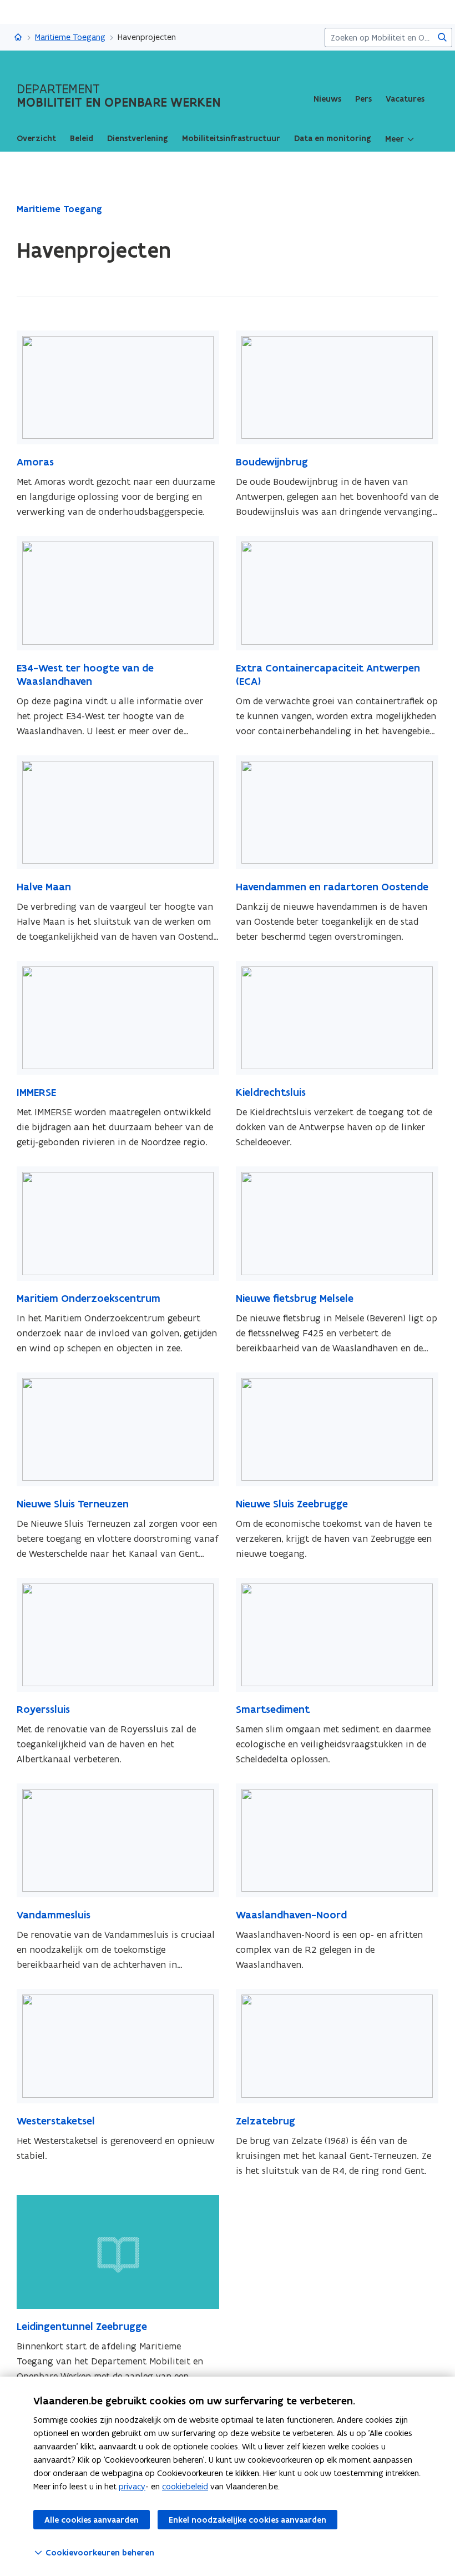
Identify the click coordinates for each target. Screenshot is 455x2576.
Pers (363, 99)
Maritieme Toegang (70, 37)
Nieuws (327, 99)
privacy (132, 2486)
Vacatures (405, 99)
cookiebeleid (185, 2486)
